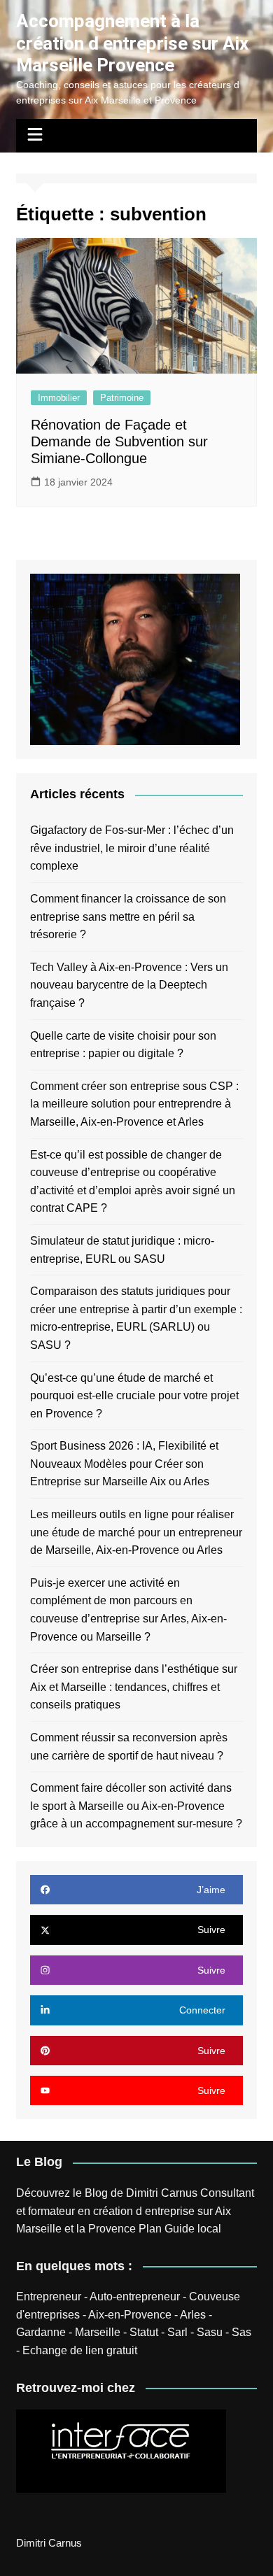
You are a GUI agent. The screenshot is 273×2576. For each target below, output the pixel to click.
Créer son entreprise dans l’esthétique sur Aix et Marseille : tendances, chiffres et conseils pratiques (134, 1687)
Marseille (98, 2332)
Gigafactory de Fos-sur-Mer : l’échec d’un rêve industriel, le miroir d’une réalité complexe (132, 848)
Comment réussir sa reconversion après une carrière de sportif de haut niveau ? (129, 1747)
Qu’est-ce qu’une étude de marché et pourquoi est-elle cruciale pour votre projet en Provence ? (134, 1396)
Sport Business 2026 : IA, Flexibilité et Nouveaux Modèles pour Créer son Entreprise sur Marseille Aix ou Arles (124, 1464)
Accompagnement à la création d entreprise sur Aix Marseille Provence (132, 43)
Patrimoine (122, 398)
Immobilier (59, 398)
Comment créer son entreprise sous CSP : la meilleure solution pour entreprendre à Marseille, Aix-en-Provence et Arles (134, 1104)
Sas (241, 2332)
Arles (193, 2315)
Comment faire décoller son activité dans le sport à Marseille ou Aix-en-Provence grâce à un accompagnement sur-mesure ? (136, 1806)
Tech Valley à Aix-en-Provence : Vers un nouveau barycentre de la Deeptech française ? (129, 985)
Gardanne (41, 2332)
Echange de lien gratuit (80, 2350)
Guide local (193, 2229)
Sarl (177, 2332)
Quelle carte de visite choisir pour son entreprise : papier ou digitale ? (123, 1045)
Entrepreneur (49, 2297)
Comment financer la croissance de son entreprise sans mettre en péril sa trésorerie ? (128, 917)
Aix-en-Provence (130, 2315)
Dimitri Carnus (162, 2193)
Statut (144, 2332)
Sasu (210, 2332)
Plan (150, 2229)
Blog (96, 2193)
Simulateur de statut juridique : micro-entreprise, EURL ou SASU (122, 1250)
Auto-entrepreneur (135, 2297)
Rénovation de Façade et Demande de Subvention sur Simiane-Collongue (119, 441)
